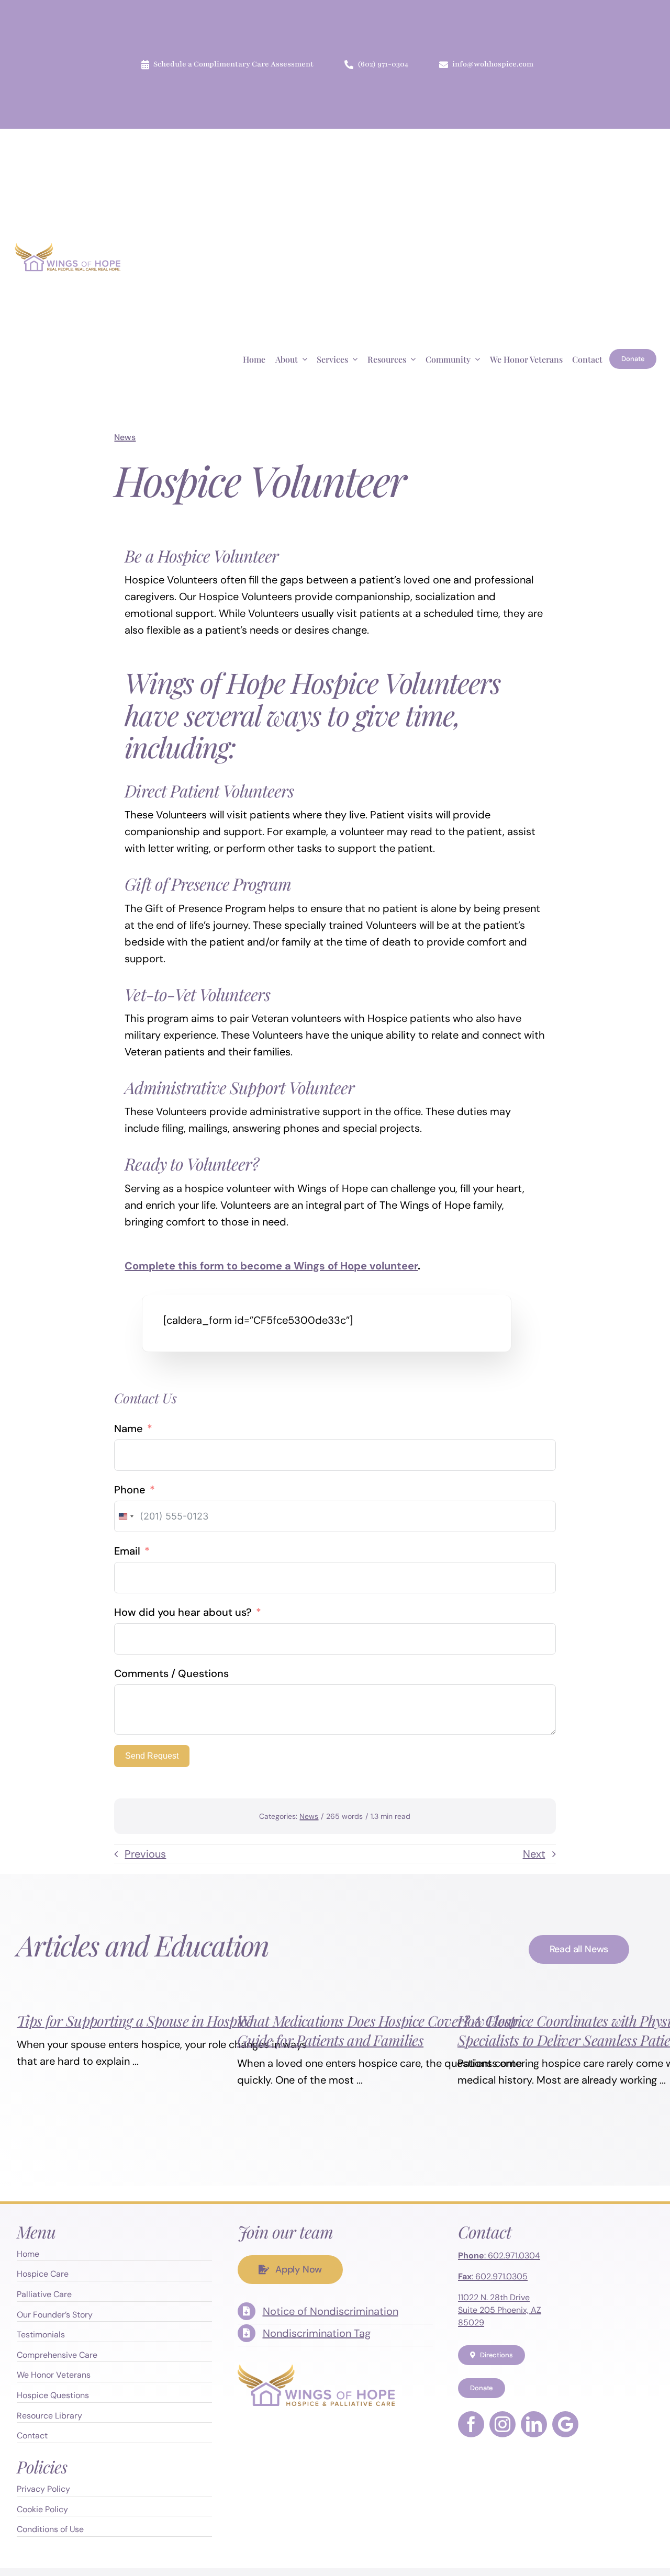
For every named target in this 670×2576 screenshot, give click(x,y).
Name (129, 1428)
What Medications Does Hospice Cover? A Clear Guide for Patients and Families (377, 2030)
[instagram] (502, 2424)
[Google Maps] (565, 2424)
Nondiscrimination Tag (317, 2333)
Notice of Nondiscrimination (331, 2311)
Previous (145, 1854)
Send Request (152, 1756)
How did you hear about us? (183, 1612)
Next (534, 1854)
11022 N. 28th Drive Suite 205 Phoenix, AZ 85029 (500, 2310)
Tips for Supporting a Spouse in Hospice (135, 2021)
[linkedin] (534, 2424)
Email (127, 1551)
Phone (130, 1490)
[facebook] (471, 2424)
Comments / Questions (171, 1673)
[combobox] (126, 1516)
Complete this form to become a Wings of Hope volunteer (271, 1266)
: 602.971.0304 (499, 2256)
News (125, 437)
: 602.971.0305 (493, 2276)
